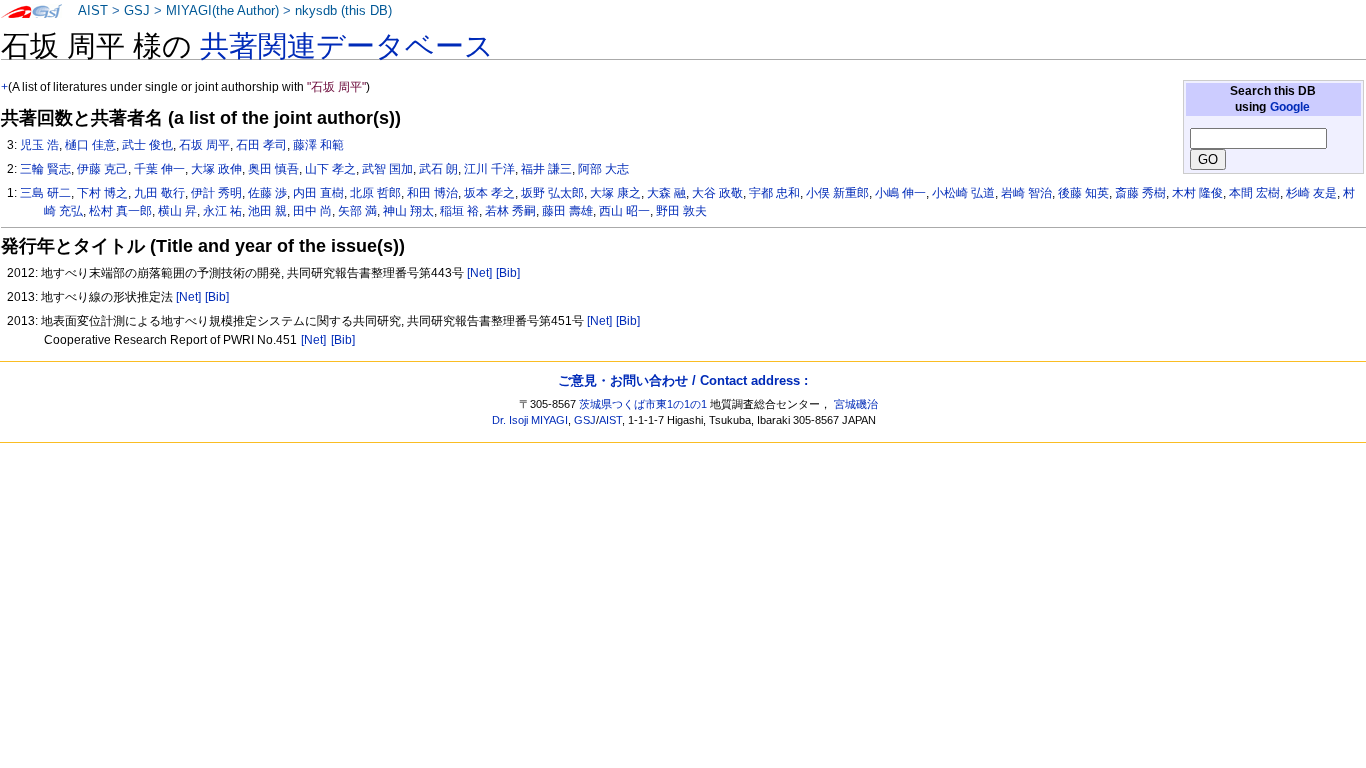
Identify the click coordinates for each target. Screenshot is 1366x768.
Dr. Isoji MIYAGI (530, 420)
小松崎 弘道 (963, 193)
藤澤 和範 (318, 145)
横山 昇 (177, 211)
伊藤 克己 (102, 169)
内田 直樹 (318, 193)
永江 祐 (222, 211)
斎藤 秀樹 (1140, 193)
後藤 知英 (1083, 193)
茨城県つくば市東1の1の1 (643, 404)
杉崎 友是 (1311, 193)
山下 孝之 (330, 169)
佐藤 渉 (267, 193)
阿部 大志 (603, 169)
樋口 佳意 (90, 145)
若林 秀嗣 (510, 211)
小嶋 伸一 (900, 193)
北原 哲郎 (375, 193)
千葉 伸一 (159, 169)
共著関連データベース (347, 46)
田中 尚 (312, 211)
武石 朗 (438, 169)
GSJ (137, 11)
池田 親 (267, 211)
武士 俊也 (147, 145)
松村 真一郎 (120, 211)
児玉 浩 (39, 145)
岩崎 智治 (1026, 193)
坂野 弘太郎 (552, 193)
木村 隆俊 (1197, 193)
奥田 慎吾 (273, 169)
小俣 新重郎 (837, 193)
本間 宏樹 (1254, 193)
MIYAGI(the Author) (222, 11)
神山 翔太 (408, 211)
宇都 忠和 (774, 193)
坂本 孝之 (489, 193)
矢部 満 (357, 211)
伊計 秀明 (216, 193)
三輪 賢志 (45, 169)
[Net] (479, 273)
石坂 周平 (204, 145)
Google (1290, 107)
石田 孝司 (261, 145)
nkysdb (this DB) (343, 11)
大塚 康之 (615, 193)
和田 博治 (432, 193)
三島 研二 (45, 193)
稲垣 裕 (459, 211)
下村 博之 (102, 193)
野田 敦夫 (681, 211)
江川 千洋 (489, 169)
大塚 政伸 (216, 169)
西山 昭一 (624, 211)
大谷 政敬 (717, 193)
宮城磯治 (856, 404)
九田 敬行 (159, 193)
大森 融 (666, 193)
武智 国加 (387, 169)
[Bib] (508, 273)
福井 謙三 (546, 169)
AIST (93, 11)
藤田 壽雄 (567, 211)
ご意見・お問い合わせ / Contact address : (683, 380)
